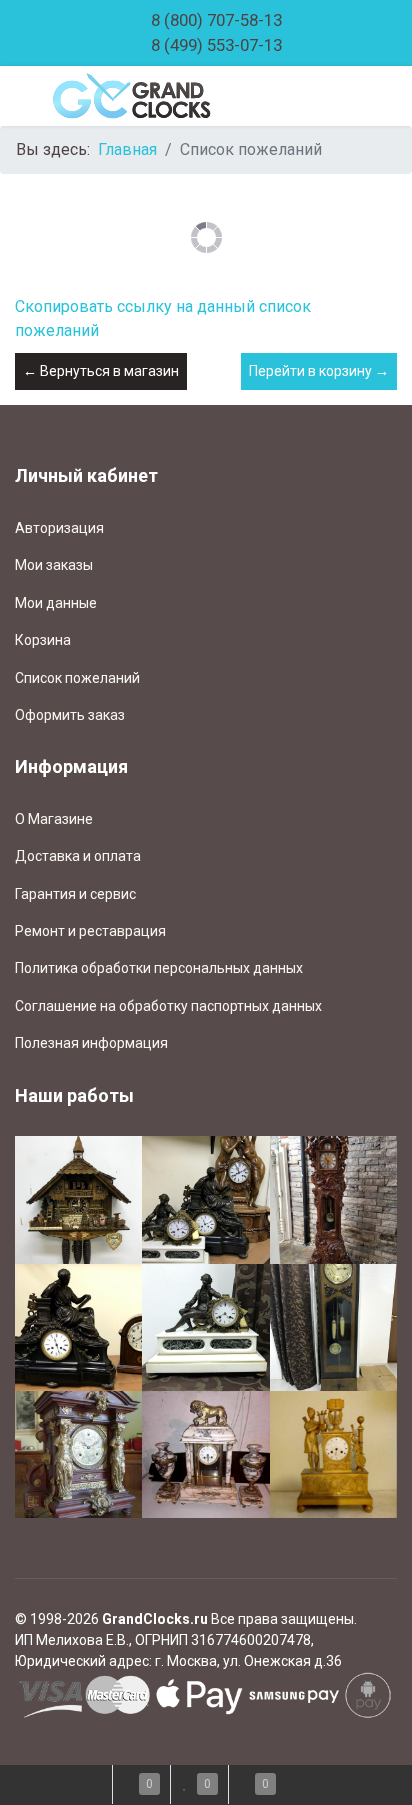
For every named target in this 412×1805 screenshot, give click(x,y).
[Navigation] (23, 96)
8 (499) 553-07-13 (216, 45)
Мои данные (56, 603)
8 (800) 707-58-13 (216, 20)
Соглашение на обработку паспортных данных (168, 1006)
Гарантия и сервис (75, 894)
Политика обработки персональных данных (159, 968)
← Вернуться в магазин (101, 371)
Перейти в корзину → (319, 371)
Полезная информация (91, 1043)
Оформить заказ (70, 715)
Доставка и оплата (78, 856)
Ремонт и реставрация (90, 931)
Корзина (43, 640)
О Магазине (54, 819)
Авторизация (59, 528)
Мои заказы (54, 565)
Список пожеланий (77, 678)
